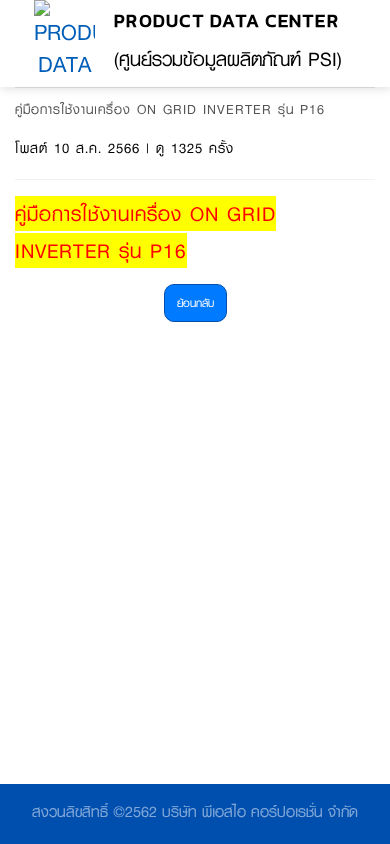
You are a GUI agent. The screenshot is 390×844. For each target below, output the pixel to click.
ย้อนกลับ (195, 302)
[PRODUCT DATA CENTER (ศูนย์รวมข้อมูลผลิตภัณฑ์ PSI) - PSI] (64, 43)
